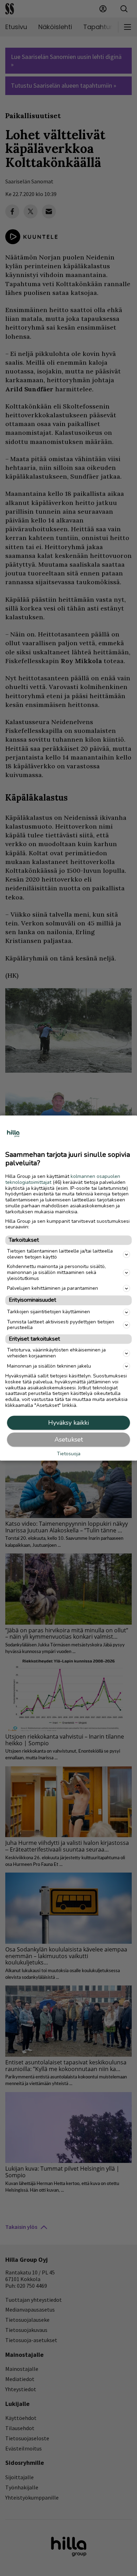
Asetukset (69, 1439)
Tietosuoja (69, 1454)
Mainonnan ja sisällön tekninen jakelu (49, 1366)
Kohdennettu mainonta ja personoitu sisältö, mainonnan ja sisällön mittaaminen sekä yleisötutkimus (56, 1272)
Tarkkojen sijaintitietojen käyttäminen (48, 1312)
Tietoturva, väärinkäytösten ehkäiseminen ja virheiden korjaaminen (56, 1353)
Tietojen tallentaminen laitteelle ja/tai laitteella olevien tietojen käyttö (60, 1254)
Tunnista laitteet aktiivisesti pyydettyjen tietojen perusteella (61, 1325)
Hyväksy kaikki (68, 1423)
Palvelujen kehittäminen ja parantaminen (53, 1288)
